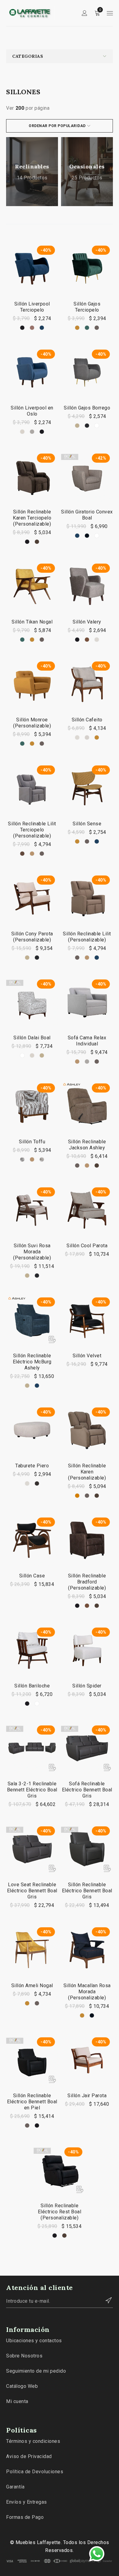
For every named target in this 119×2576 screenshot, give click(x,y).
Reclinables (32, 166)
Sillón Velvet (87, 1356)
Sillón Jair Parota (87, 2096)
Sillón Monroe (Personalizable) (32, 723)
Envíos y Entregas (27, 2502)
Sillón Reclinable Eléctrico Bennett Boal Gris (87, 1891)
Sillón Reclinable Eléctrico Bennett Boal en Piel (32, 2102)
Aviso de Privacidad (29, 2456)
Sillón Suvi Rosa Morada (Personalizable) (32, 1252)
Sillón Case (32, 1576)
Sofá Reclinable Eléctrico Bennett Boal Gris (87, 1790)
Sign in (85, 13)
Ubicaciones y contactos (34, 2341)
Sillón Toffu (32, 1142)
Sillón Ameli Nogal (32, 1986)
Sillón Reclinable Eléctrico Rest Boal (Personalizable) (60, 2212)
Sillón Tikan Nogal (32, 622)
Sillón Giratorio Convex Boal (87, 515)
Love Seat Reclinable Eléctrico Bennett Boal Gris (32, 1891)
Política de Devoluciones (35, 2472)
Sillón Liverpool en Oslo (32, 411)
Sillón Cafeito (87, 720)
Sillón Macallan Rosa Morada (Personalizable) (87, 1992)
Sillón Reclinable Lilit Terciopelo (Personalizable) (32, 830)
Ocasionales (87, 166)
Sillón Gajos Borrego (87, 408)
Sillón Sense (87, 824)
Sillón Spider (87, 1686)
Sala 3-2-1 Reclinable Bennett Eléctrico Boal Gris (32, 1790)
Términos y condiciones (33, 2441)
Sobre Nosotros (24, 2356)
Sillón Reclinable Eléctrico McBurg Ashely (32, 1362)
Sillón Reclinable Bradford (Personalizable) (87, 1582)
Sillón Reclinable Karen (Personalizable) (87, 1472)
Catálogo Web (22, 2386)
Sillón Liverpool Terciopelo (32, 307)
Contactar (105, 2300)
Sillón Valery (87, 622)
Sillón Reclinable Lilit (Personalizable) (87, 937)
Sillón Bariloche (32, 1686)
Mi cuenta (17, 2401)
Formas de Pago (25, 2517)
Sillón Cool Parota (87, 1246)
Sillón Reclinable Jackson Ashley (87, 1145)
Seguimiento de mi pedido (36, 2371)
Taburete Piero (32, 1466)
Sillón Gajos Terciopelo (87, 307)
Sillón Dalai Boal (32, 1038)
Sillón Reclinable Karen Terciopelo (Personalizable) (32, 518)
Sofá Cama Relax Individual (87, 1041)
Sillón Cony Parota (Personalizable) (32, 937)
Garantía (15, 2487)
